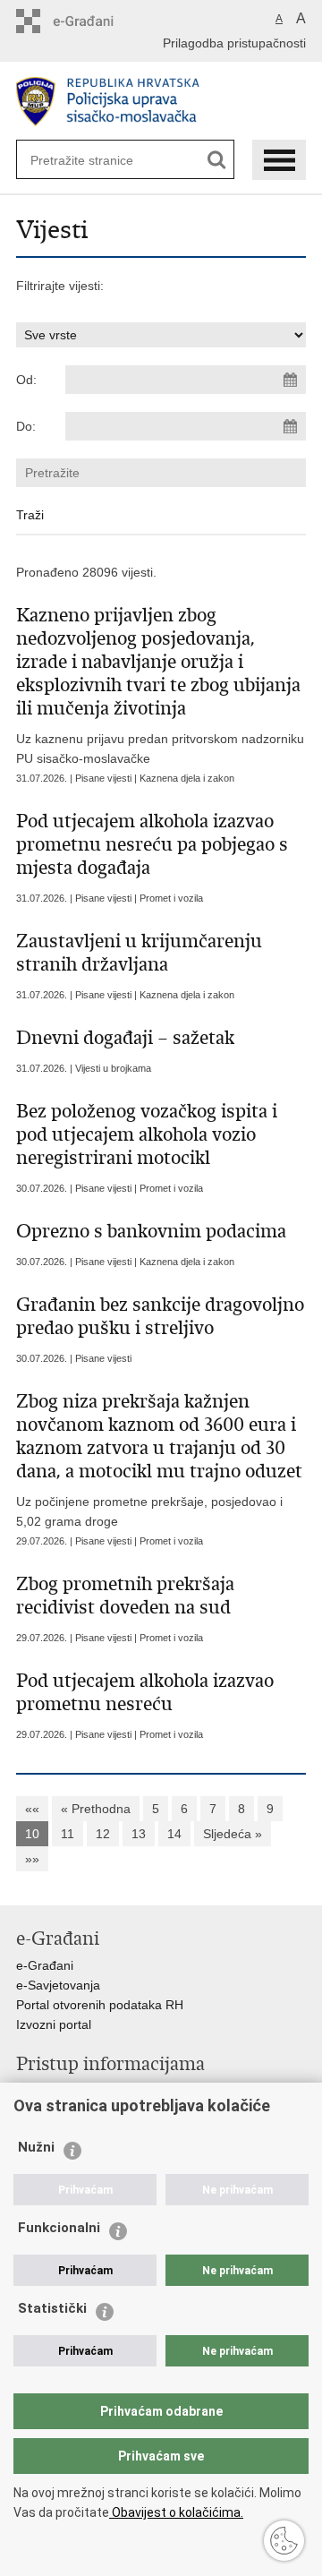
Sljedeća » (233, 1834)
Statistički (52, 2308)
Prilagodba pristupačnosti (234, 43)
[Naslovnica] (161, 102)
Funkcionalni (59, 2228)
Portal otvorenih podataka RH (100, 2005)
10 (32, 1834)
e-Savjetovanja (58, 1985)
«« (32, 1809)
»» (32, 1859)
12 (103, 1834)
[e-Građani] (93, 21)
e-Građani (45, 1965)
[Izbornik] (279, 160)
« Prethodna (96, 1809)
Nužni (36, 2147)
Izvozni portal (54, 2024)
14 (174, 1834)
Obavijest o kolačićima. (176, 2512)
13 (139, 1834)
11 (68, 1834)
